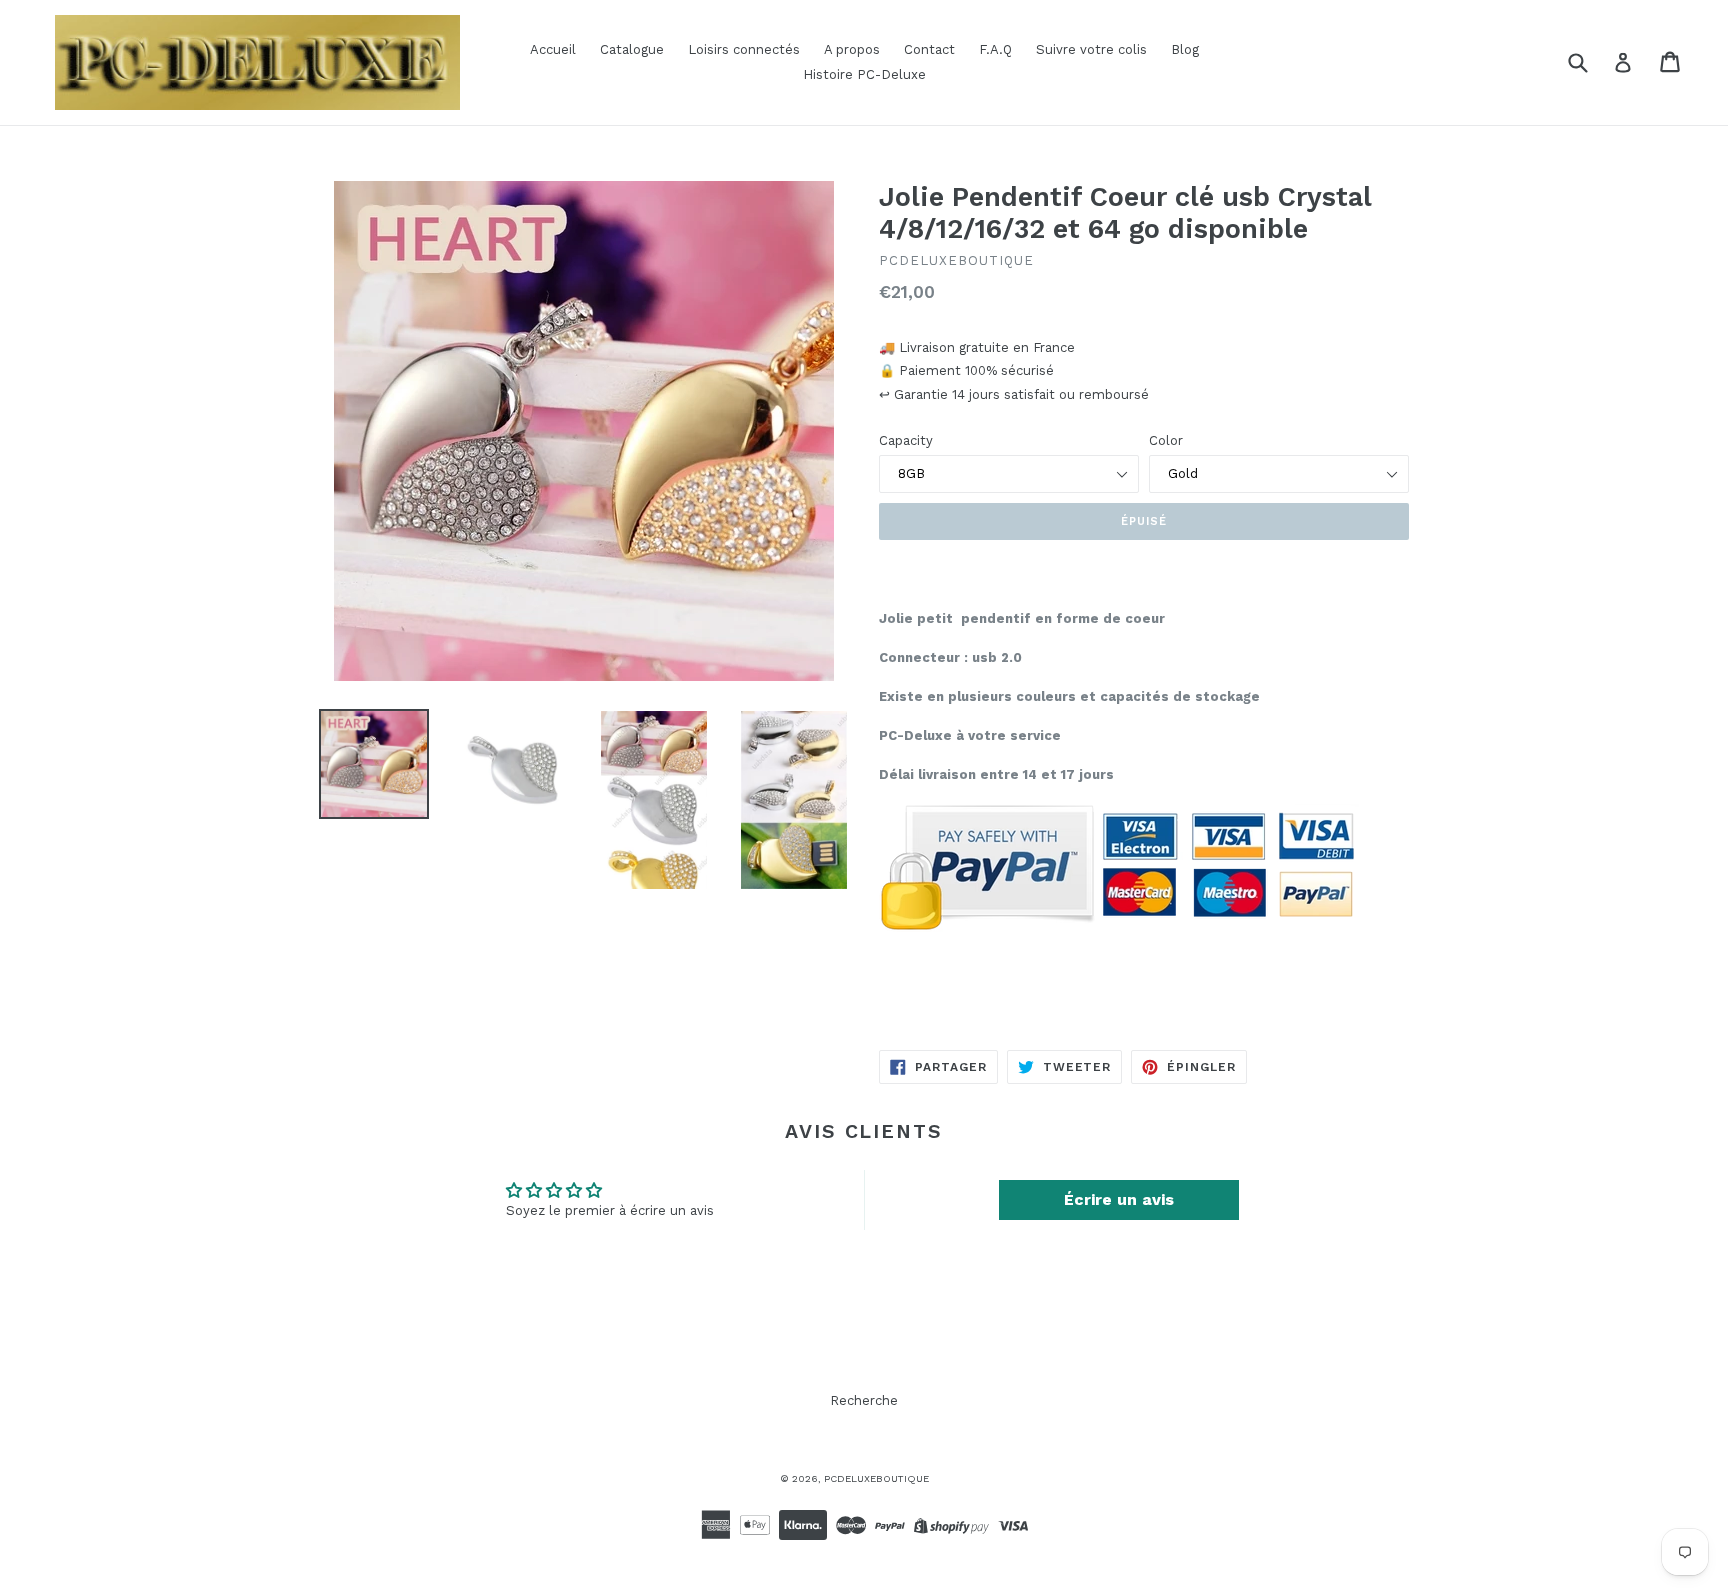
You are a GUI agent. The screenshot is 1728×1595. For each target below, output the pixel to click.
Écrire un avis (1119, 1199)
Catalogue (632, 49)
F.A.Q (995, 49)
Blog (1185, 49)
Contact (929, 49)
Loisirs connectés (744, 49)
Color (1166, 440)
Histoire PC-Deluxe (864, 74)
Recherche (864, 1400)
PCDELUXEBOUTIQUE (876, 1478)
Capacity (906, 440)
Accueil (553, 49)
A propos (852, 49)
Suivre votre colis (1091, 49)
